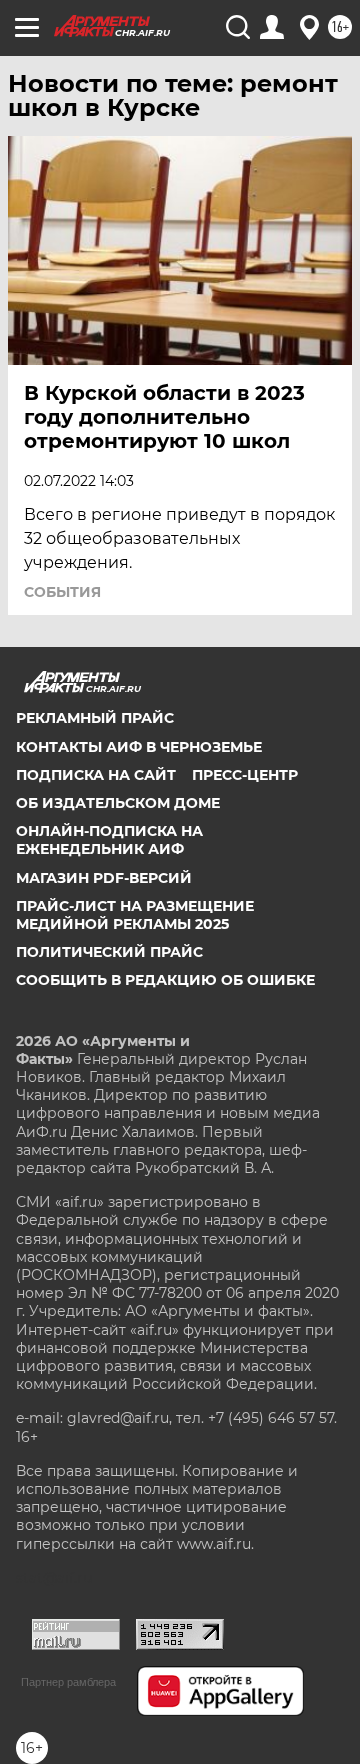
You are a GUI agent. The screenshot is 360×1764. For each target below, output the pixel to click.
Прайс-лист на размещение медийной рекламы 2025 (135, 915)
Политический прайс (109, 952)
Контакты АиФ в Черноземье (139, 747)
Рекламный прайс (95, 718)
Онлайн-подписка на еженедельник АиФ (109, 840)
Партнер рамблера (68, 1682)
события (62, 592)
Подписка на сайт (96, 775)
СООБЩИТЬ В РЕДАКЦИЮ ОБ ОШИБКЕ (165, 980)
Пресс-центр (245, 775)
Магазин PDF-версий (104, 878)
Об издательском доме (118, 803)
